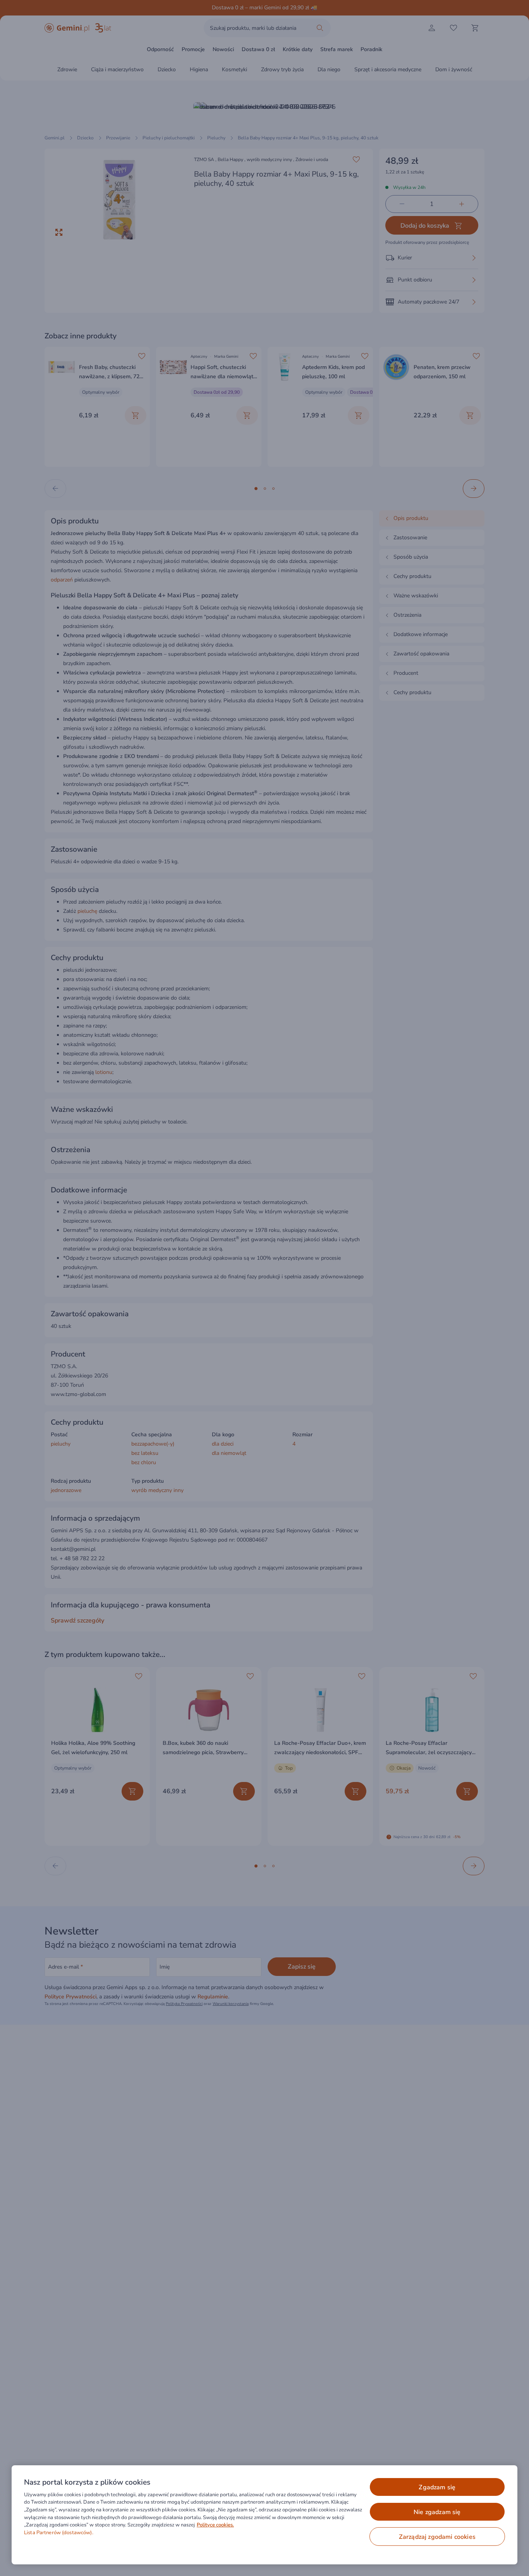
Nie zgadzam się (437, 2512)
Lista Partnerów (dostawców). (59, 2533)
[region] (264, 2515)
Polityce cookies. (215, 2525)
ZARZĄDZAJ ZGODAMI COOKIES (437, 2537)
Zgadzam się (437, 2487)
